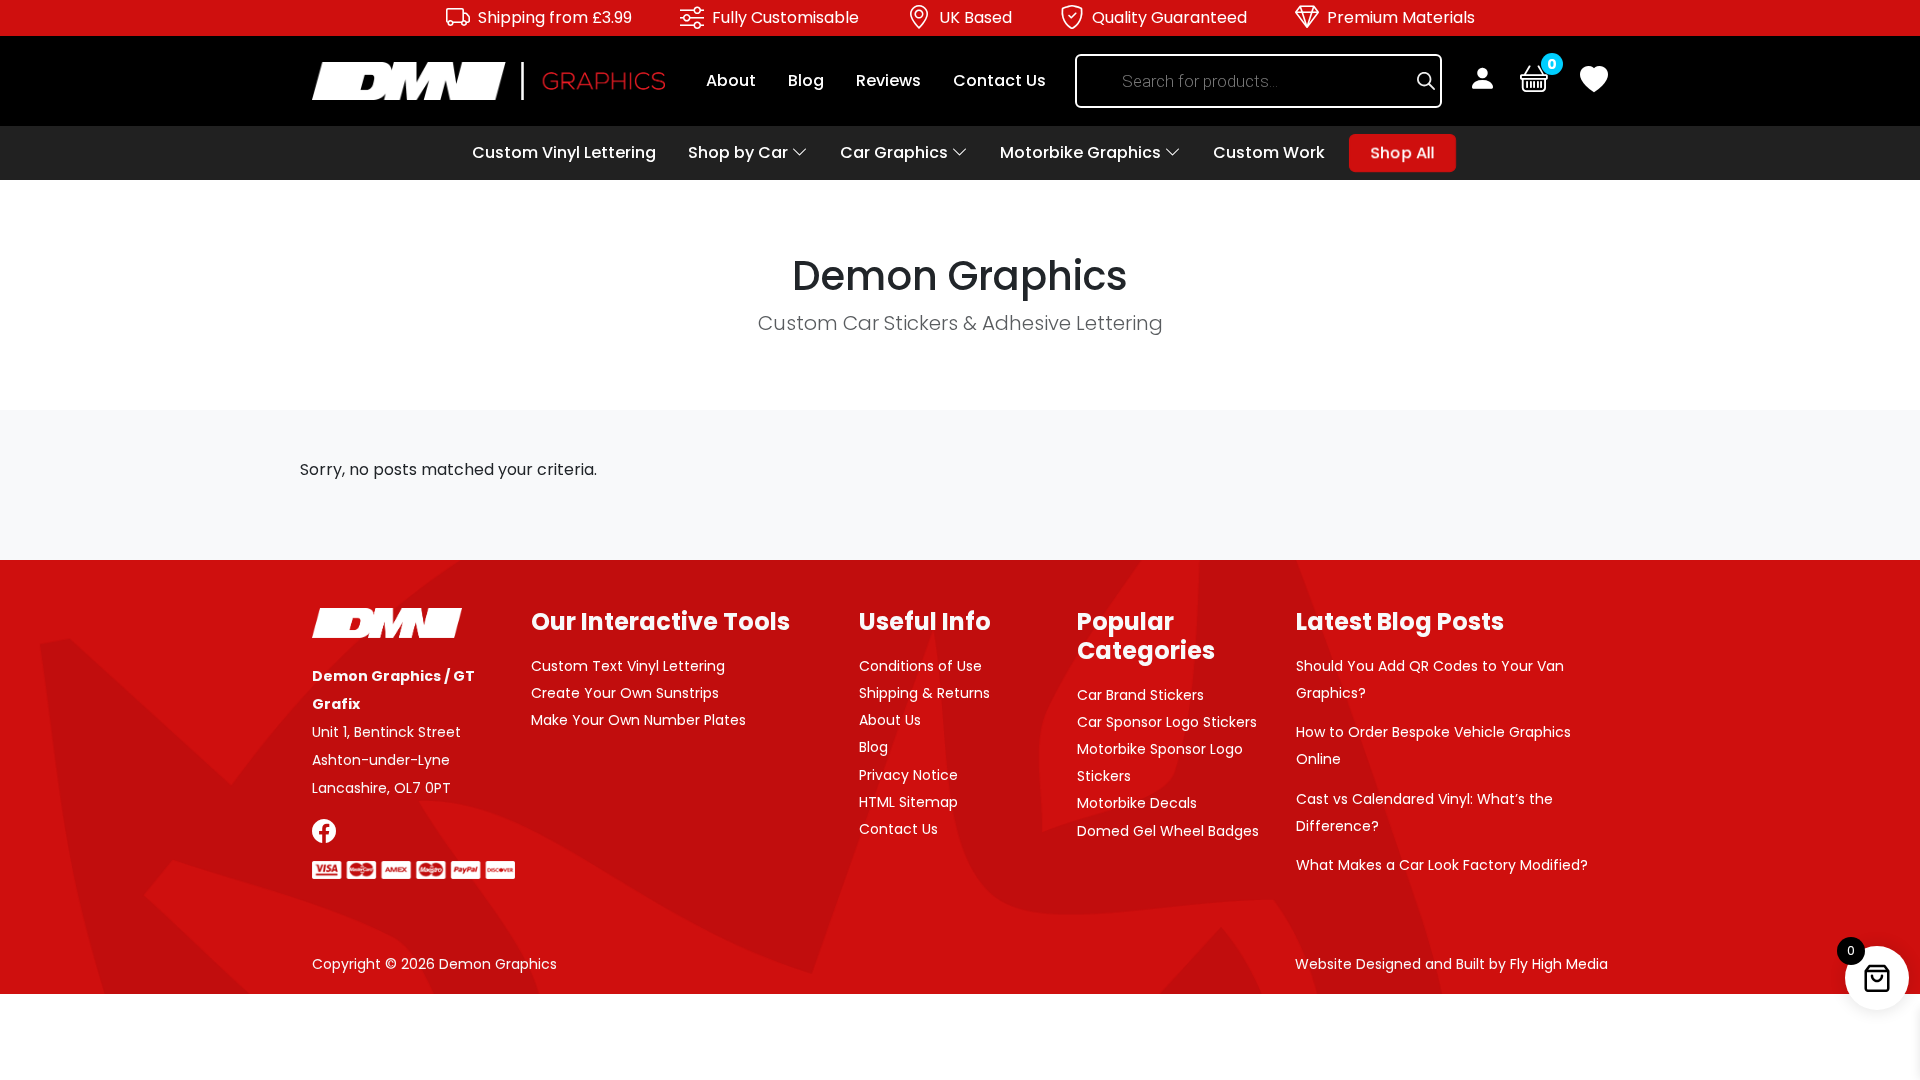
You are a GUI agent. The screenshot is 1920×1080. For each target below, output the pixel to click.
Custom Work (1269, 152)
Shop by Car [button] (740, 152)
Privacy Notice (908, 775)
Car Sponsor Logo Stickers (1167, 722)
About (731, 80)
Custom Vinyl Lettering (564, 152)
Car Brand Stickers (1140, 695)
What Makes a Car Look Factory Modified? (1442, 865)
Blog (806, 80)
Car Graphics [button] (896, 152)
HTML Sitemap (908, 802)
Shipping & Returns (924, 693)
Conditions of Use (920, 666)
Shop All (1402, 152)
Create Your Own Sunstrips (625, 693)
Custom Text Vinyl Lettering (628, 666)
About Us (890, 720)
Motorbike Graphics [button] (1082, 152)
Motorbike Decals (1137, 803)
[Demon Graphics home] (488, 79)
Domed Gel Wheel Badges (1168, 831)
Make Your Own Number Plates (638, 720)
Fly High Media (1559, 964)
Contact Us (999, 80)
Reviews (888, 80)
